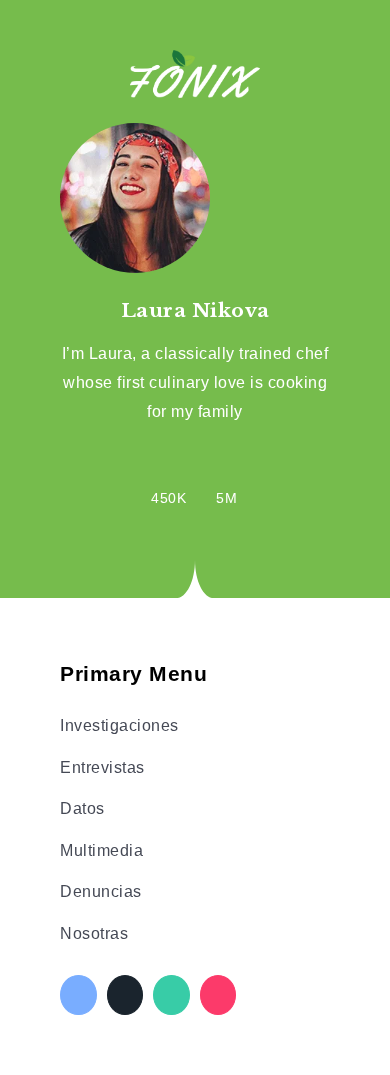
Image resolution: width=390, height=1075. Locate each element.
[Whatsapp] (171, 995)
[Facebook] (78, 995)
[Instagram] (168, 481)
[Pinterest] (218, 995)
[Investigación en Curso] (195, 72)
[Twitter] (125, 995)
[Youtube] (226, 481)
